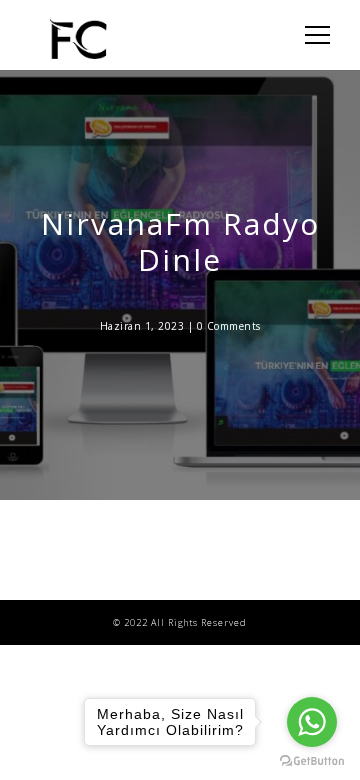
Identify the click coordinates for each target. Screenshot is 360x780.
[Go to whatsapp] (312, 722)
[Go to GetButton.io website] (312, 760)
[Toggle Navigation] (311, 35)
